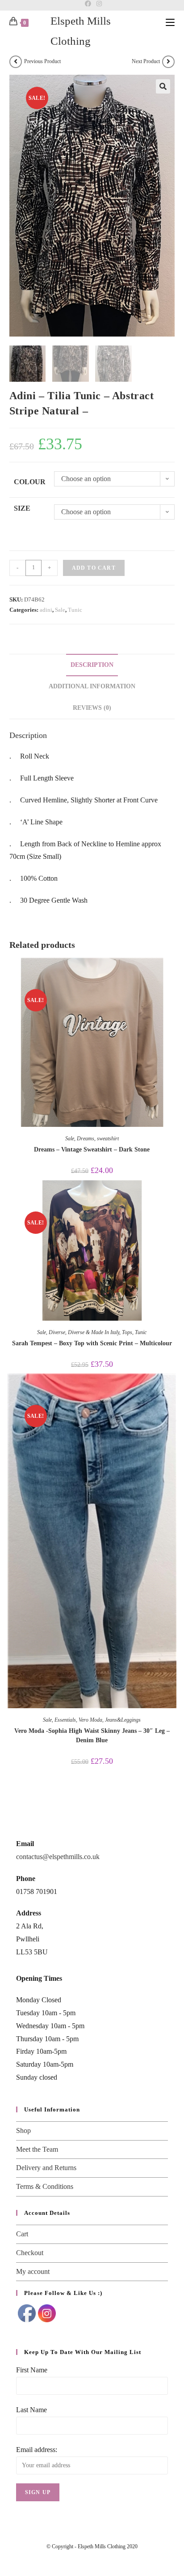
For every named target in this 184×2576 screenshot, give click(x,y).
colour (30, 482)
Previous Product (42, 61)
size (22, 508)
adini (46, 610)
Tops (127, 1332)
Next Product (146, 61)
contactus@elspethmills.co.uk (58, 1857)
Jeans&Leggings (123, 1720)
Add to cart (94, 568)
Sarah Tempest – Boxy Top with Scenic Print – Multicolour (92, 1343)
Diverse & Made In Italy (94, 1332)
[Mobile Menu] (170, 22)
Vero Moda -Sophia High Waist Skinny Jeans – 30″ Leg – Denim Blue (92, 1736)
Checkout (30, 2253)
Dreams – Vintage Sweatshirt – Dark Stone (92, 1149)
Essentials (65, 1720)
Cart (22, 2234)
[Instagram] (98, 4)
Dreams (86, 1139)
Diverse (57, 1332)
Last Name (31, 2410)
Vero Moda (90, 1720)
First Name (32, 2370)
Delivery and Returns (46, 2168)
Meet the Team (37, 2149)
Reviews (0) (92, 708)
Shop (23, 2130)
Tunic (75, 610)
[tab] (92, 665)
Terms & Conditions (45, 2186)
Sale (60, 610)
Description (92, 665)
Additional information (92, 686)
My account (33, 2271)
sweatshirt (108, 1139)
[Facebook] (88, 4)
